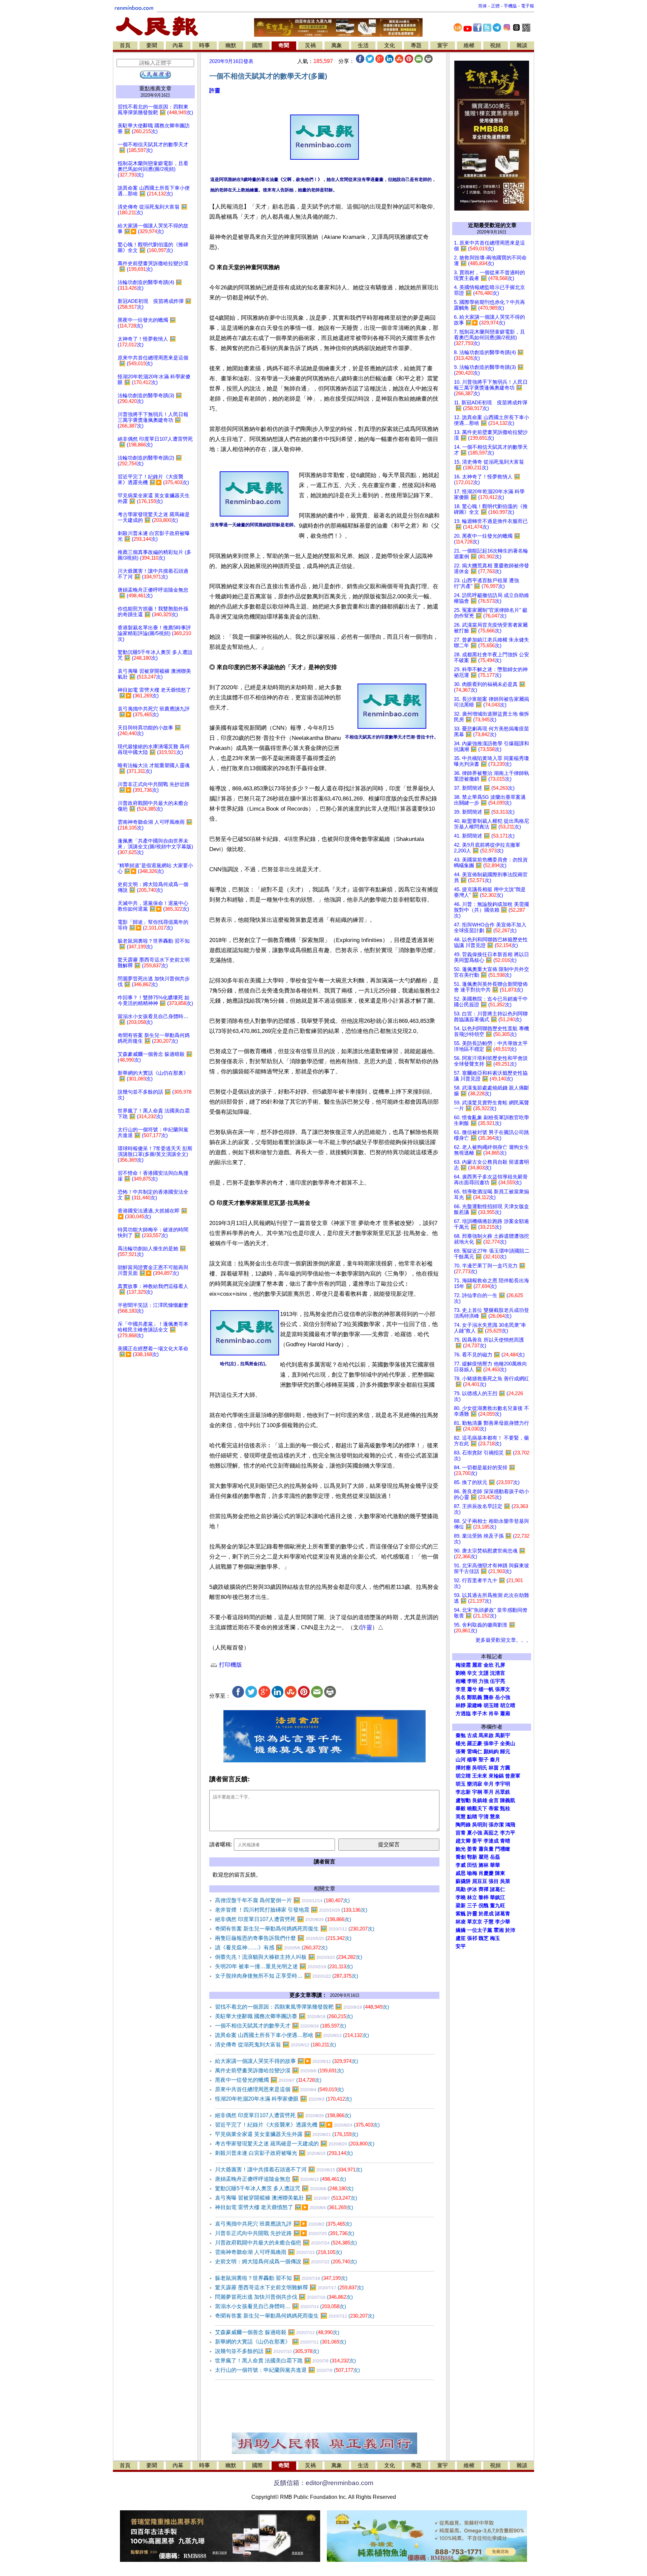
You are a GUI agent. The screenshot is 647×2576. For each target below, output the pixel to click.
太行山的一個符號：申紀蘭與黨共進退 (287, 2370)
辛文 (472, 1673)
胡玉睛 (491, 1705)
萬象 (337, 45)
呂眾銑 (503, 1792)
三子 (472, 1906)
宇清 (484, 1817)
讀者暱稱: (221, 1844)
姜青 (472, 1849)
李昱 (461, 1689)
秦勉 (461, 1735)
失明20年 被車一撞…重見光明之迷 (284, 1966)
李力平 (508, 1833)
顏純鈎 (491, 1752)
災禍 (310, 45)
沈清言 (498, 1673)
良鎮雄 (480, 1800)
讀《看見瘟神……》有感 (271, 1947)
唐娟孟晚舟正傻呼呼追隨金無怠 (281, 2179)
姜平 (477, 1841)
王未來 (480, 1776)
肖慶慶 (486, 1873)
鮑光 (461, 1849)
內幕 (178, 45)
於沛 (510, 1930)
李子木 (480, 1714)
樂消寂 (475, 1784)
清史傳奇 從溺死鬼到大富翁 (275, 2045)
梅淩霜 (463, 1665)
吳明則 (480, 1825)
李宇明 (503, 1784)
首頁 (125, 45)
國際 (257, 45)
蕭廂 (505, 1714)
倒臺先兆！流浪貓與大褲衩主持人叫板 (289, 1957)
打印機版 (230, 1665)
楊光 (461, 1743)
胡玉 (461, 1784)
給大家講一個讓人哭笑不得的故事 (287, 2061)
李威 (461, 1865)
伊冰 (472, 1889)
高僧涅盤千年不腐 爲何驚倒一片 (282, 1900)
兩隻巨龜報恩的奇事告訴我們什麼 (283, 1938)
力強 (484, 1681)
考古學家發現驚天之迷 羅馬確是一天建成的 (295, 2144)
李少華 (503, 1922)
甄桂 (505, 1809)
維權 (469, 45)
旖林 (484, 1865)
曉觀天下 (477, 1809)
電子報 (528, 6)
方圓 (505, 1768)
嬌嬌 (461, 1930)
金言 (494, 1800)
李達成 (491, 1841)
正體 (495, 6)
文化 (390, 45)
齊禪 (484, 1889)
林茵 (494, 1768)
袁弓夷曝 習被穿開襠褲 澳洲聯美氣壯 (286, 2198)
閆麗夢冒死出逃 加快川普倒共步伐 (284, 2297)
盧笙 (461, 1938)
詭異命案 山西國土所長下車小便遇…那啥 (292, 2035)
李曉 (461, 1897)
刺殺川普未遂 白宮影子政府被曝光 (284, 2153)
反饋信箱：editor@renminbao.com (323, 2483)
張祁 (472, 1938)
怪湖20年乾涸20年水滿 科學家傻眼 (283, 2099)
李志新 (463, 1792)
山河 (461, 1760)
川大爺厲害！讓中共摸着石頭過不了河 (289, 2170)
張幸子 (491, 1743)
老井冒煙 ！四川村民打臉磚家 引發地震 (291, 1910)
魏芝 (484, 1938)
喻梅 (472, 1873)
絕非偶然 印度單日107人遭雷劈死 (283, 1919)
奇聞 (284, 45)
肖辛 (494, 1714)
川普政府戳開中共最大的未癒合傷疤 (286, 2243)
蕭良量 (486, 1849)
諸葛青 (503, 1914)
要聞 (152, 45)
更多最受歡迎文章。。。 (503, 1640)
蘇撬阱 (463, 1881)
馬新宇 (503, 1735)
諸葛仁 (498, 1889)
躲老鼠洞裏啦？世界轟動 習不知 (281, 2278)
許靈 (215, 90)
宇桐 (477, 1792)
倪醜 (484, 1906)
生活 (363, 45)
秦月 (495, 1760)
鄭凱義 (475, 1697)
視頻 (495, 45)
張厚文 (503, 1689)
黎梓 (484, 1897)
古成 (472, 1735)
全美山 (508, 1743)
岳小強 (503, 1697)
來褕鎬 (496, 1776)
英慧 (461, 1817)
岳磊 (495, 1857)
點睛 (472, 1817)
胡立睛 (463, 1776)
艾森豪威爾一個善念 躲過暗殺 (277, 2332)
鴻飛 (510, 1825)
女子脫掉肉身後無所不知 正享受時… (287, 1976)
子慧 (489, 1922)
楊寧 (472, 1760)
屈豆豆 (480, 1881)
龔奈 (489, 1697)
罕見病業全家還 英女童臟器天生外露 (287, 2134)
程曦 (461, 1681)
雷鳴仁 (475, 1752)
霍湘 (499, 1930)
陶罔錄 (463, 1825)
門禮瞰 (503, 1849)
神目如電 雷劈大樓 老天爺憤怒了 (284, 2207)
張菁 (461, 1752)
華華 (495, 1865)
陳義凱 (508, 1800)
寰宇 (442, 45)
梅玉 (495, 1938)
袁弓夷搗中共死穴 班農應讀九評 (283, 2224)
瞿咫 (484, 1857)
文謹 (484, 1673)
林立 (472, 1897)
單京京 (475, 1922)
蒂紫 (494, 1809)
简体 (483, 6)
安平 (461, 1946)
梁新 (461, 1906)
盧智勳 (463, 1800)
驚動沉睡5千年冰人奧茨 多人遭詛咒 (284, 2188)
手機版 (510, 6)
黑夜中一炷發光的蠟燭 (268, 2080)
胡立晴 (508, 1705)
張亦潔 (496, 1825)
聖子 (484, 1760)
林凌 (461, 1922)
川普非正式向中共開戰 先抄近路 (285, 2233)
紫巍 (461, 1914)
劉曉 (461, 1673)
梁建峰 (475, 1705)
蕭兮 (472, 1689)
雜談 (522, 45)
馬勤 (461, 1889)
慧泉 (495, 1817)
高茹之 (491, 1833)
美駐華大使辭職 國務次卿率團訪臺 (284, 2016)
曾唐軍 (513, 1776)
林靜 (461, 1705)
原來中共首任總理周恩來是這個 (279, 2089)
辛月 (489, 1784)
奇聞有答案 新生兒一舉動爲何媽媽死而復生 (295, 1929)
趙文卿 (463, 1841)
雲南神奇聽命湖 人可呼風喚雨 (279, 2252)
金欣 (489, 1665)
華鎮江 (498, 1897)
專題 (416, 45)
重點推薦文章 (155, 88)
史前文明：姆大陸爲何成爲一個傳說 (286, 2261)
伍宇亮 (498, 1681)
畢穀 (461, 1809)
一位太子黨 (480, 1930)
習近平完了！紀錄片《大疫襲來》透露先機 (297, 2125)
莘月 (489, 1792)
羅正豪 (475, 1743)
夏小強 (475, 1833)
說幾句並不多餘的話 (267, 2351)
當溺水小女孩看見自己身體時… (281, 2306)
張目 (494, 1881)
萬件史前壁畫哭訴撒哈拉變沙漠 (279, 2070)
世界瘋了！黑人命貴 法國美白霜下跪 (285, 2361)
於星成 (486, 1914)
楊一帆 (486, 1689)
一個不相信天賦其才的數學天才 (281, 2026)
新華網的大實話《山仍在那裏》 (281, 2342)
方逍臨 (463, 1714)
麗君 (477, 1665)
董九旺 (498, 1906)
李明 (472, 1681)
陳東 (500, 1873)
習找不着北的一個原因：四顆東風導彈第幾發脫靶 (302, 2007)
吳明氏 (480, 1768)
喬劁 (461, 1857)
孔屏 (500, 1665)
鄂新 (472, 1857)
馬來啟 (486, 1735)
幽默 (231, 45)
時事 (205, 45)
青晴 (505, 1841)
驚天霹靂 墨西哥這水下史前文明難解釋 (289, 2287)
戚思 (461, 1873)
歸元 (505, 1752)
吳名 (461, 1697)
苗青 (461, 1833)
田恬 (472, 1865)
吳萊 (505, 1881)
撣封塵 (463, 1768)
